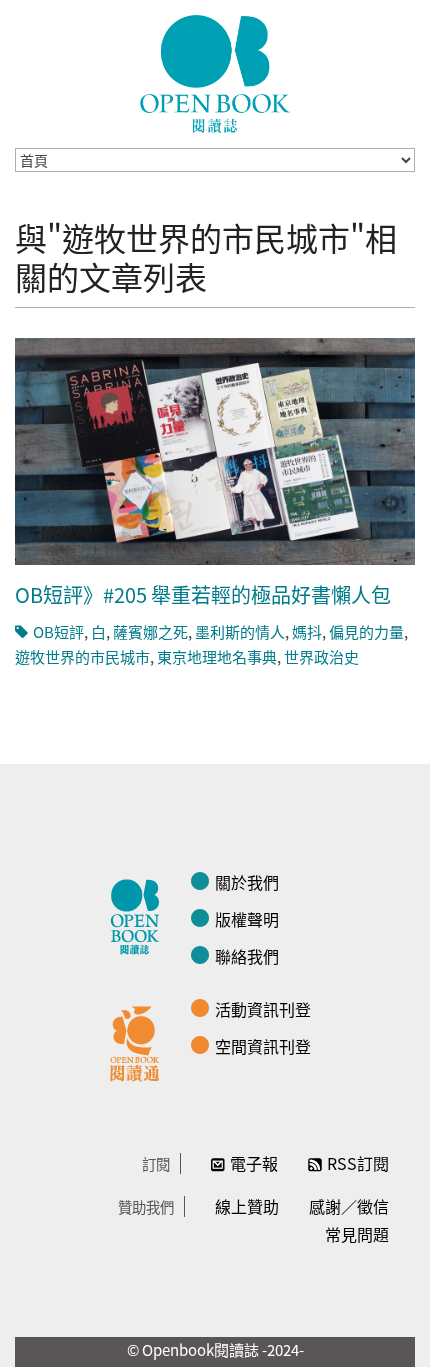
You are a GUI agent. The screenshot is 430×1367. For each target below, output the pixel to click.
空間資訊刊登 (263, 1046)
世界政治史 (321, 656)
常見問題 (357, 1234)
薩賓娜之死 (150, 631)
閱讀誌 (140, 914)
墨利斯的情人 (240, 631)
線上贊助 (247, 1206)
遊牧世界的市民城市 (82, 656)
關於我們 (247, 882)
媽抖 (307, 631)
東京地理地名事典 (217, 656)
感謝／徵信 (349, 1206)
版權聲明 (247, 919)
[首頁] (215, 74)
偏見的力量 (366, 631)
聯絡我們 (247, 956)
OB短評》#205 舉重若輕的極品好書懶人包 (203, 594)
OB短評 (58, 631)
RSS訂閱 (358, 1163)
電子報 (254, 1163)
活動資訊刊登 (263, 1009)
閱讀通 (140, 1041)
